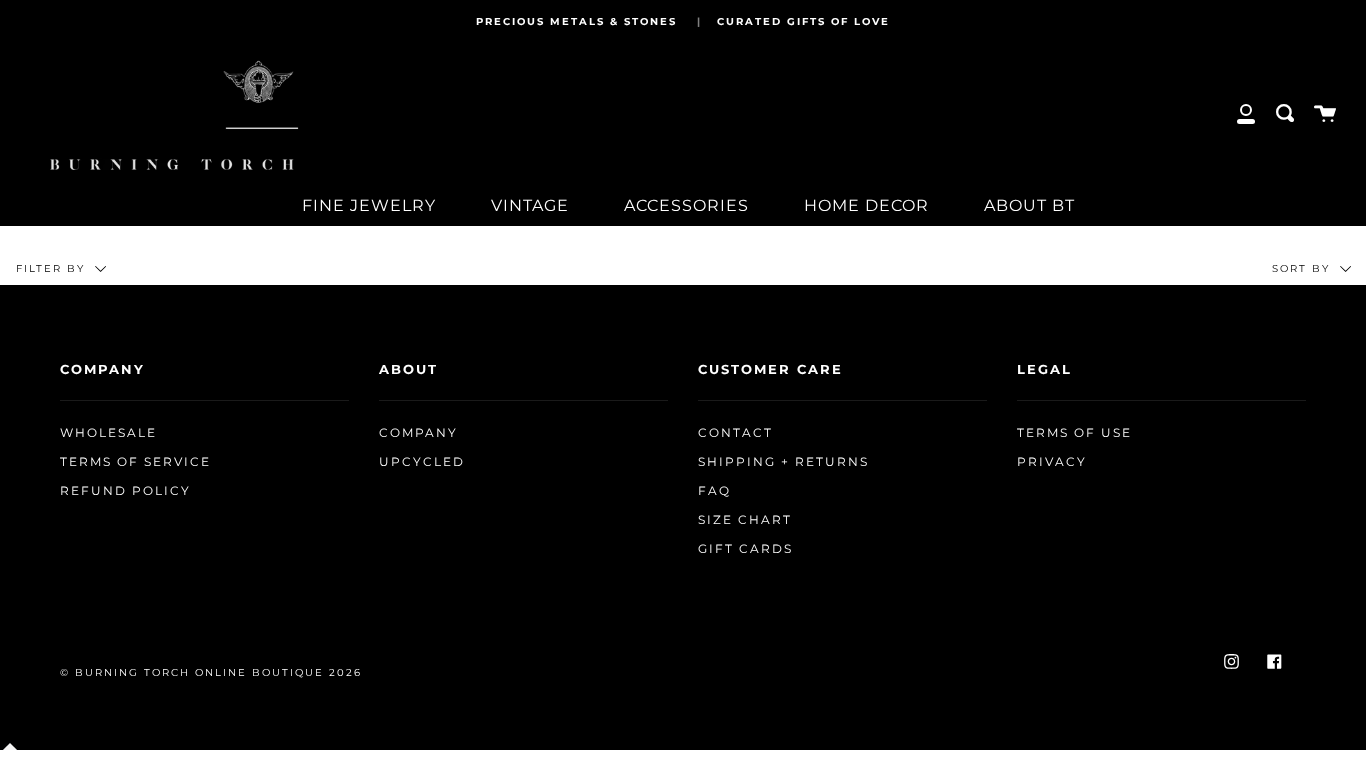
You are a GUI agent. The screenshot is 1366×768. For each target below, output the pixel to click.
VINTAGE (530, 205)
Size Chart (745, 520)
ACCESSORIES (686, 205)
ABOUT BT (1029, 205)
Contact (735, 433)
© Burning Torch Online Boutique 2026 (211, 672)
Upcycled (422, 462)
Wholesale (108, 433)
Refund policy (125, 491)
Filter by (53, 268)
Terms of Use (1074, 433)
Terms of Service (135, 462)
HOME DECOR (866, 205)
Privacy (1052, 462)
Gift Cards (745, 549)
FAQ (714, 491)
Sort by (1303, 268)
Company (418, 433)
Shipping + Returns (783, 462)
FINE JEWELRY (369, 205)
